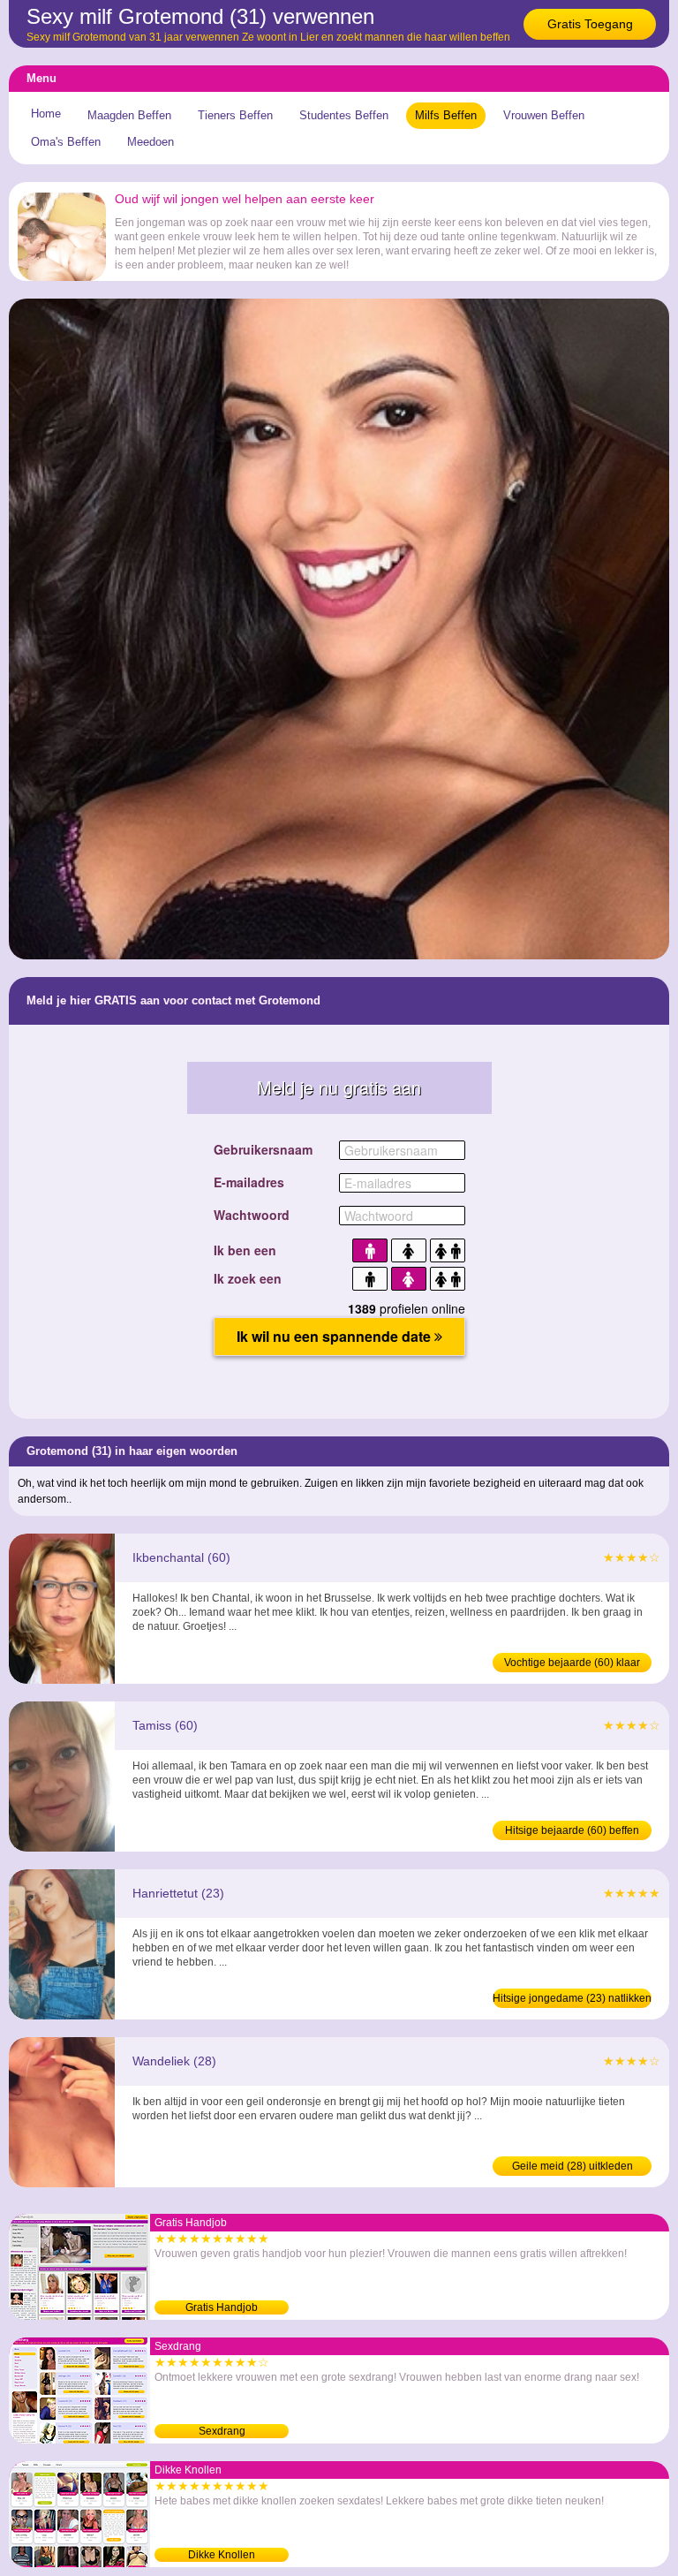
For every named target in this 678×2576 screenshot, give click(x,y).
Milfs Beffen (446, 115)
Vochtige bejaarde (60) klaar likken (572, 1664)
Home (46, 114)
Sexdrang (222, 2431)
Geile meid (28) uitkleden (573, 2166)
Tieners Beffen (235, 115)
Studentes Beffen (344, 115)
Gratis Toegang (590, 24)
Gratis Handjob (222, 2307)
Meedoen (151, 142)
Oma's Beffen (66, 142)
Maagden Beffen (129, 115)
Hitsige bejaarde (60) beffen (572, 1830)
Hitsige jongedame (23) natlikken (572, 1998)
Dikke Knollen (222, 2555)
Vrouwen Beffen (544, 115)
